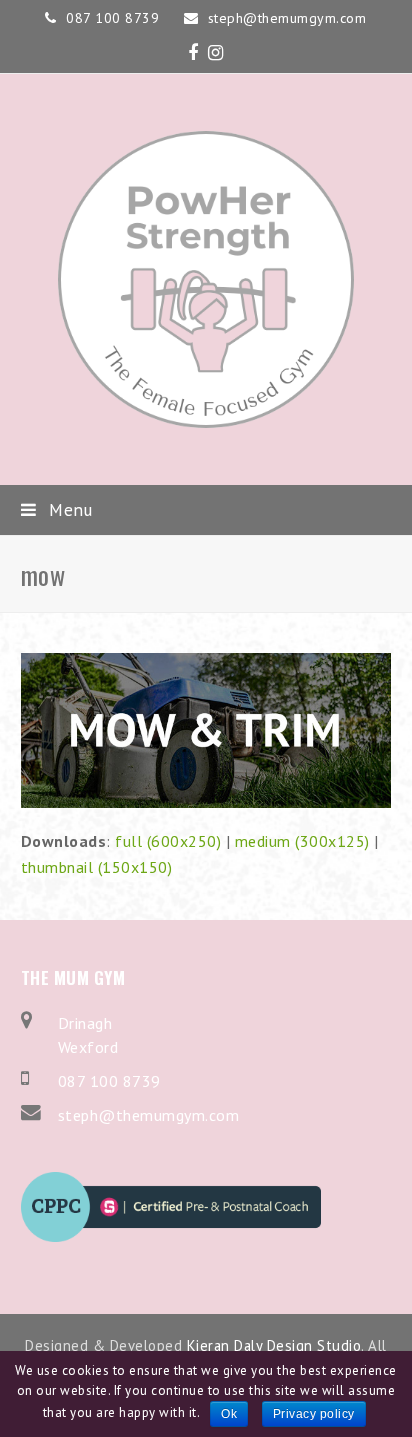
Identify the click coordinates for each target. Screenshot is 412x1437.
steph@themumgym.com (149, 1115)
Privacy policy (314, 1414)
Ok (229, 1414)
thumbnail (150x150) (97, 867)
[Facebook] (193, 53)
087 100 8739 (109, 1081)
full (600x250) (168, 841)
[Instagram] (216, 53)
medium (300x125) (302, 841)
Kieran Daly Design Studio (274, 1345)
